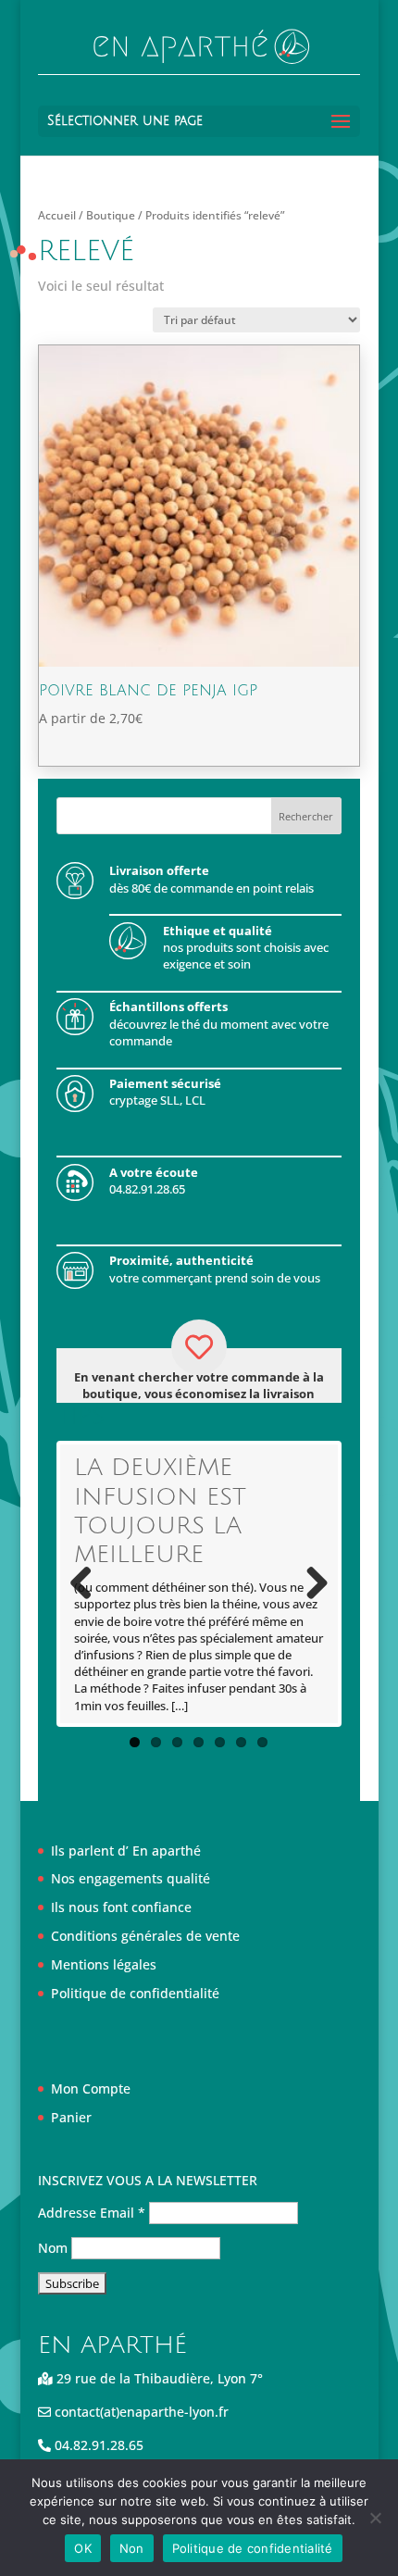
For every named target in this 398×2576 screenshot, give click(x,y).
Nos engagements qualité (131, 1878)
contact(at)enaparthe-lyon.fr (140, 2412)
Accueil (57, 215)
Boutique (111, 215)
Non (132, 2548)
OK (83, 2548)
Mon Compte (91, 2088)
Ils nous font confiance (121, 1907)
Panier (71, 2117)
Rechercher (306, 816)
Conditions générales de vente (145, 1936)
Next (310, 1584)
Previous (88, 1584)
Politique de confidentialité (135, 1993)
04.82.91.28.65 (97, 2445)
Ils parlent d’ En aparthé (126, 1851)
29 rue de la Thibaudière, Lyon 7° (158, 2378)
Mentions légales (104, 1964)
